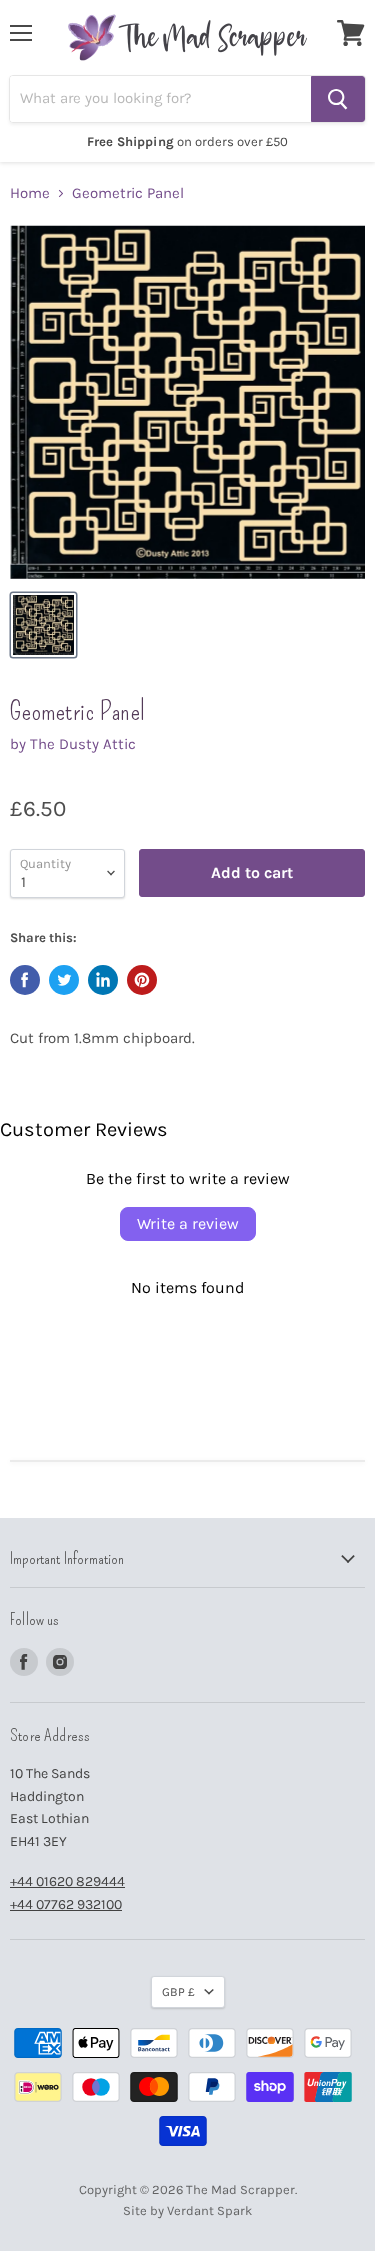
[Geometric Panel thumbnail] (43, 625)
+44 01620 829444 (67, 1881)
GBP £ (178, 1992)
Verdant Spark (209, 2210)
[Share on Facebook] (25, 980)
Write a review (188, 1223)
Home (30, 193)
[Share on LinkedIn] (103, 980)
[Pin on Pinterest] (142, 980)
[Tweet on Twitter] (64, 980)
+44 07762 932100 (66, 1904)
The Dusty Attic (83, 744)
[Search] (338, 99)
